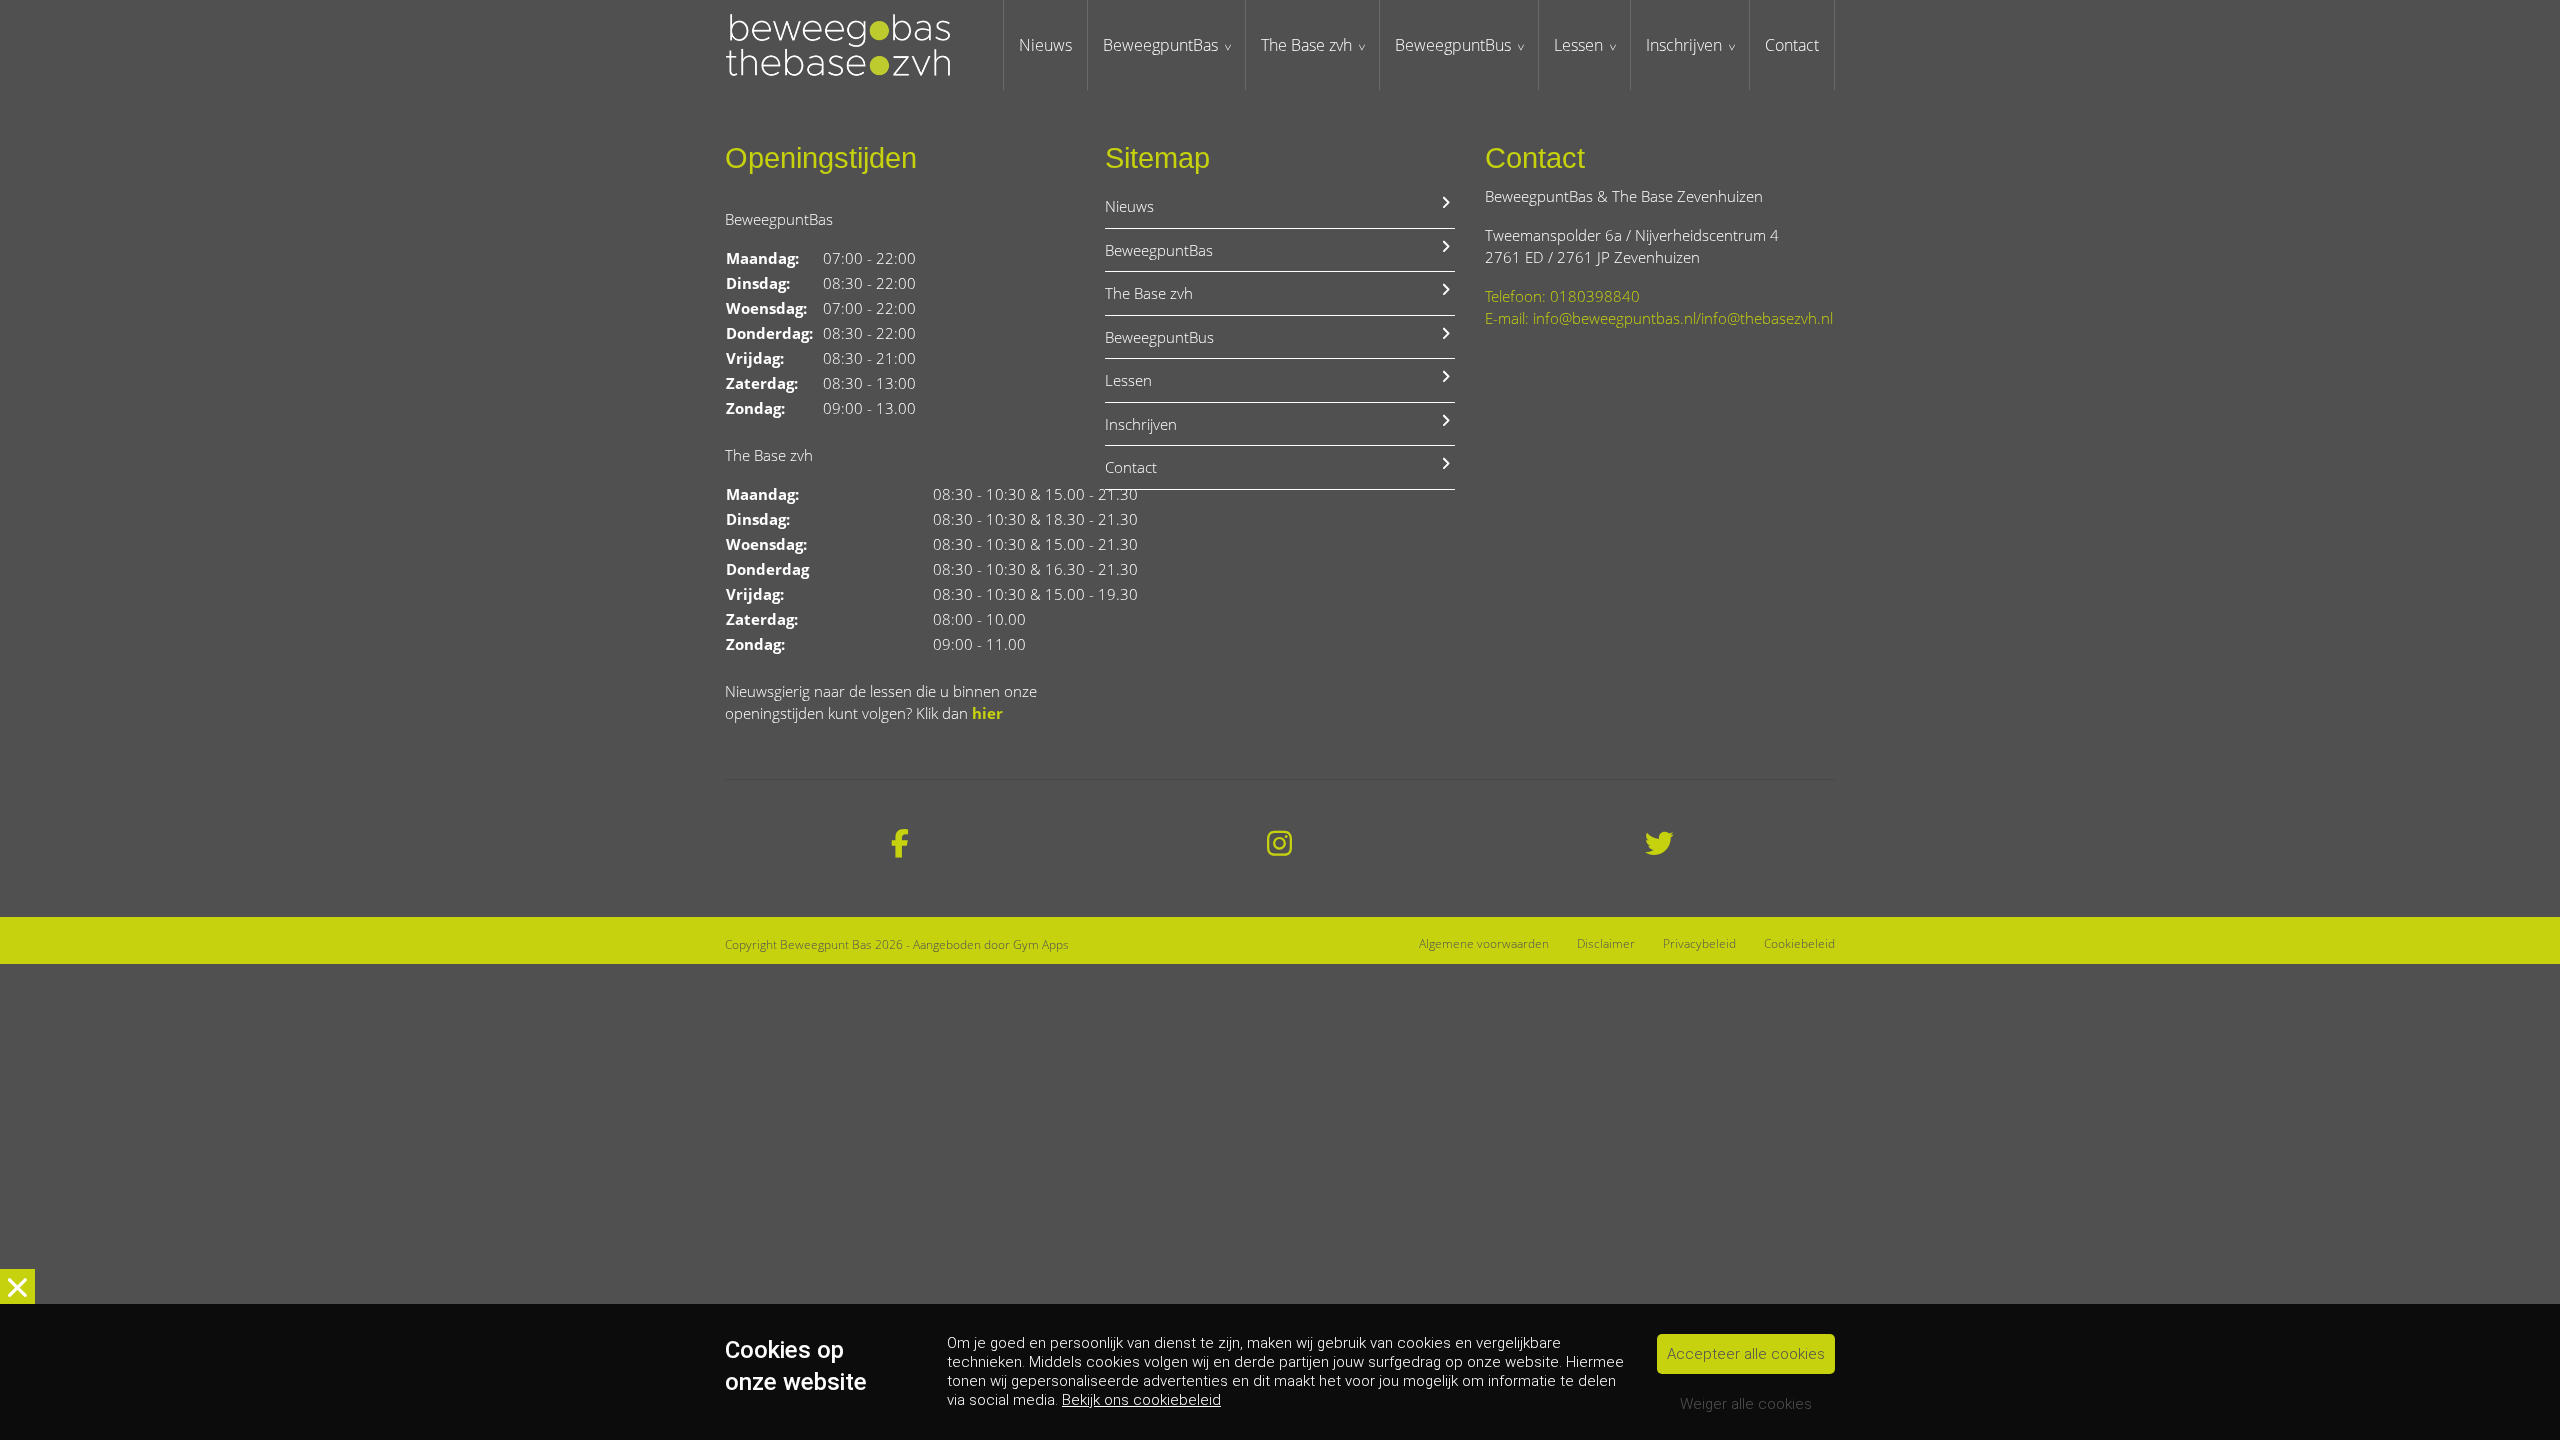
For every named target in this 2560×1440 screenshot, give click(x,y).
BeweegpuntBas (1160, 45)
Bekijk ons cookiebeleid (1141, 1400)
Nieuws (1045, 45)
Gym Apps (1041, 944)
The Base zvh (1306, 45)
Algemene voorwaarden (1484, 943)
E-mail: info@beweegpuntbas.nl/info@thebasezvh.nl (1659, 318)
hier (987, 713)
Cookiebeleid (1799, 943)
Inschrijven (1684, 45)
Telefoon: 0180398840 (1562, 296)
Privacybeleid (1699, 943)
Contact (1792, 45)
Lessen (1578, 45)
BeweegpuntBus (1453, 45)
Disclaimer (1606, 943)
